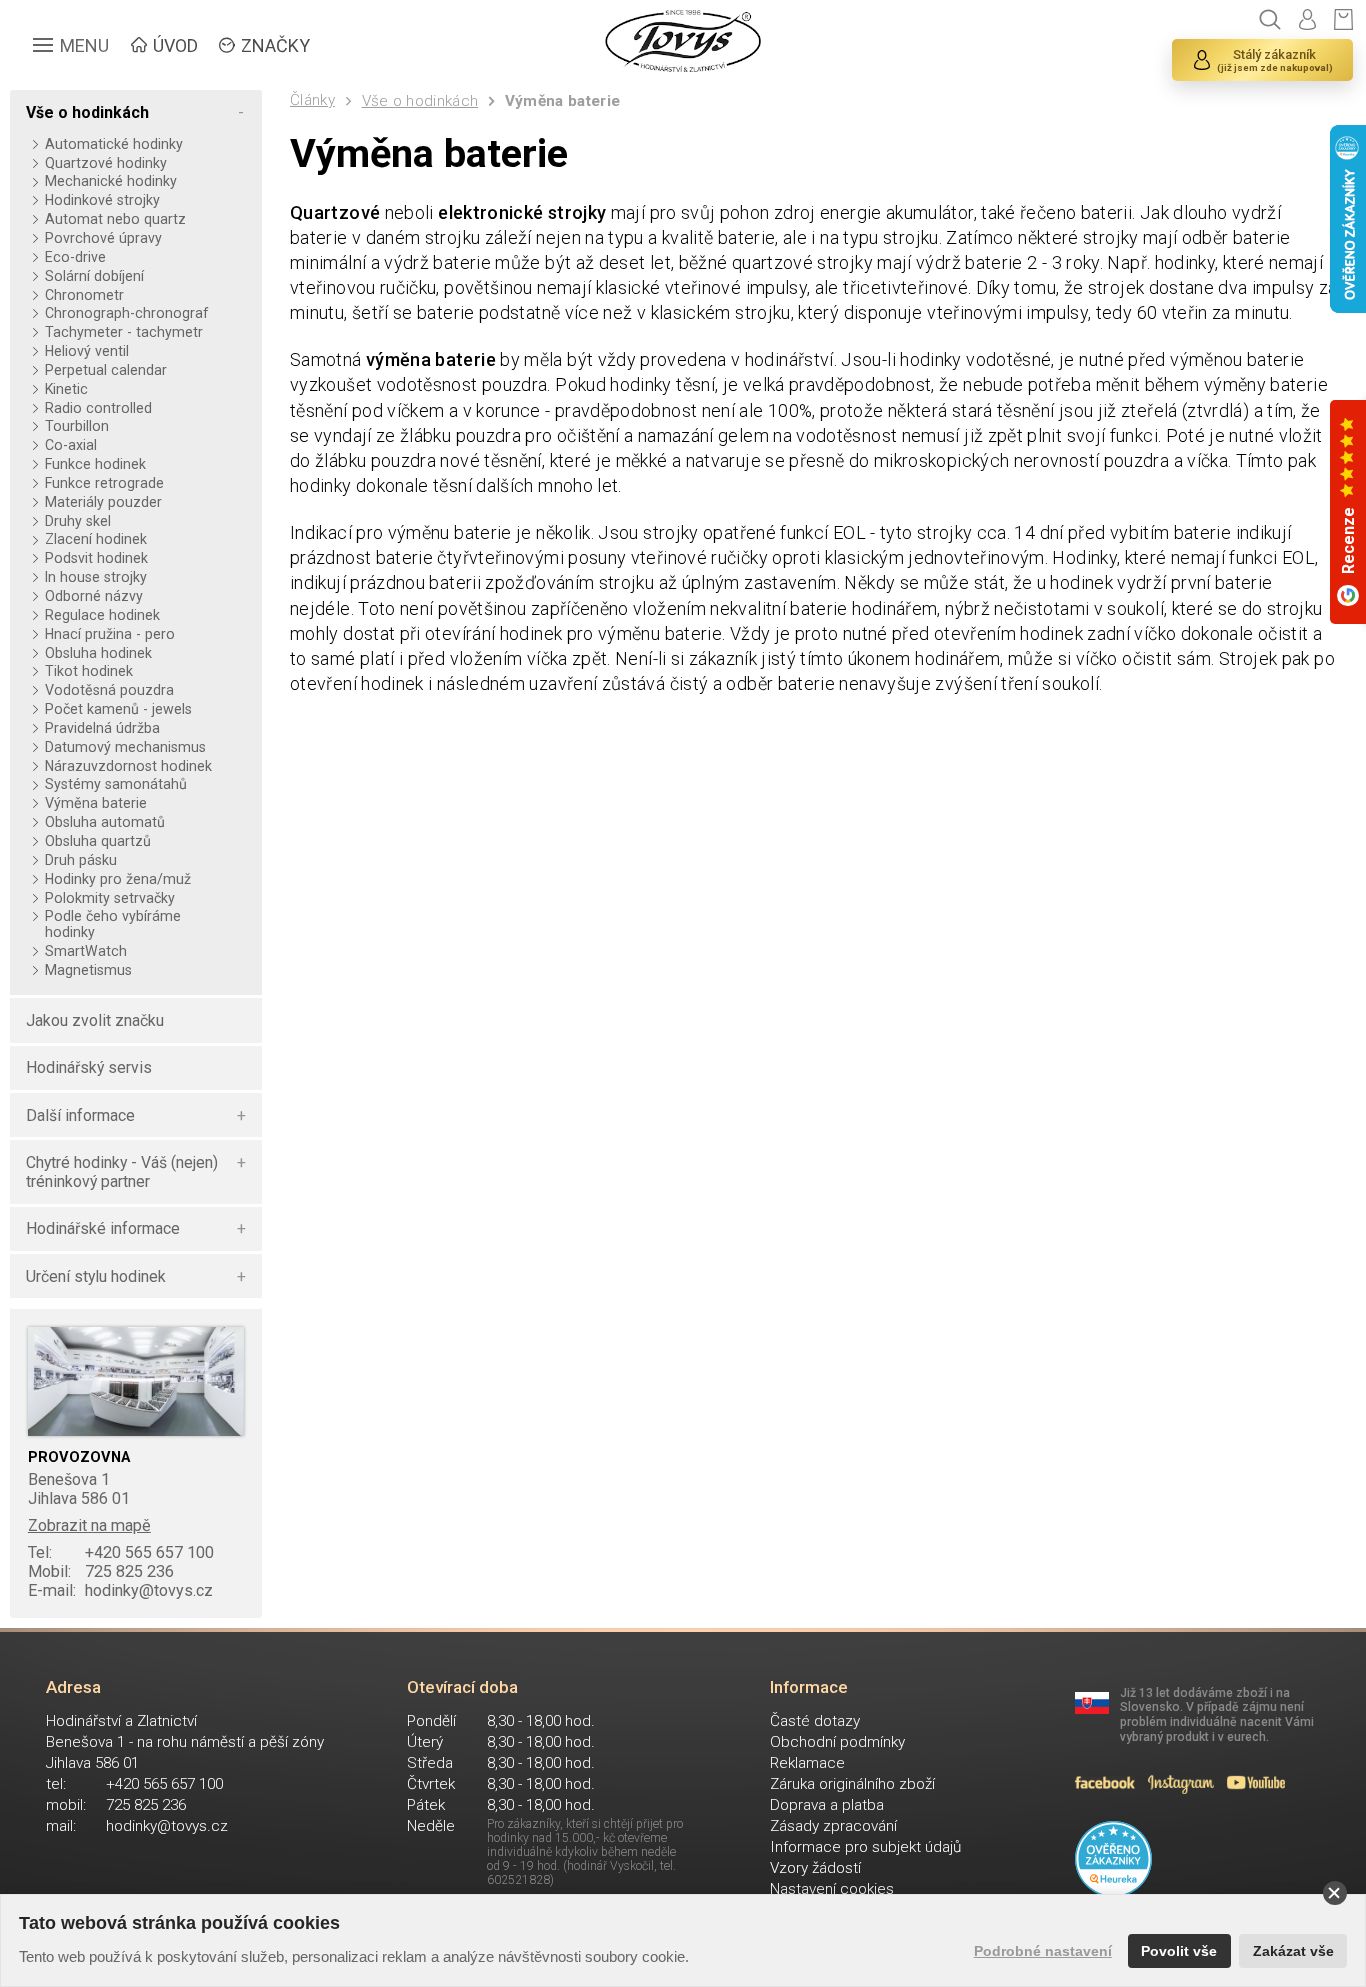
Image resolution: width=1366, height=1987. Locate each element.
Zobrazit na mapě (89, 1525)
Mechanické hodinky (110, 181)
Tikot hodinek (88, 671)
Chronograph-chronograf (126, 313)
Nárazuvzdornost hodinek (128, 766)
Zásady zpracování (833, 1826)
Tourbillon (76, 426)
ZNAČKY (275, 45)
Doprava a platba (827, 1805)
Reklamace (807, 1763)
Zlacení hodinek (95, 539)
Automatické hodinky (113, 144)
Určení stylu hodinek (96, 1276)
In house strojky (95, 577)
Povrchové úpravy (103, 238)
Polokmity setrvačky (109, 898)
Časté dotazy (815, 1721)
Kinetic (66, 389)
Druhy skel (77, 521)
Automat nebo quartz (115, 219)
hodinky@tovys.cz (120, 1590)
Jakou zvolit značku (95, 1020)
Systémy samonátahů (115, 784)
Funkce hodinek (95, 464)
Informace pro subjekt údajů (865, 1847)
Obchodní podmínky (837, 1742)
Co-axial (70, 445)
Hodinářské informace (103, 1228)
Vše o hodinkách (420, 101)
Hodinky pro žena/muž (117, 879)
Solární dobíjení (94, 276)
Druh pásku (80, 860)
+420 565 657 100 (121, 1552)
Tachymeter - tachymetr (123, 332)
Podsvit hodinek (96, 558)
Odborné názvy (93, 596)
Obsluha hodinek (98, 653)
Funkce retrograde (104, 483)
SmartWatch (85, 951)
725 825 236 (101, 1571)
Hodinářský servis (89, 1067)
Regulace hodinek (102, 615)
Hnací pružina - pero (109, 634)
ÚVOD (175, 45)
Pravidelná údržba (102, 728)
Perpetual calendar (105, 370)
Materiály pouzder (103, 502)
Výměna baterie (562, 101)
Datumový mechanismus (125, 747)
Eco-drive (75, 257)
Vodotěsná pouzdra (109, 690)
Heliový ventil (86, 351)
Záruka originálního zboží (852, 1784)
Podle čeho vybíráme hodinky (113, 924)
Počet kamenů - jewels (118, 709)
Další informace (80, 1115)
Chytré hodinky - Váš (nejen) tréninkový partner (122, 1172)
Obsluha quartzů (97, 841)
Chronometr (84, 295)
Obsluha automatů (104, 822)
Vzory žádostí (815, 1868)
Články (312, 100)
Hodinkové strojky (102, 200)
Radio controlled (98, 408)
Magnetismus (88, 970)
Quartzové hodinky (105, 163)
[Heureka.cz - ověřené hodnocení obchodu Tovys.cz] (1113, 1859)
